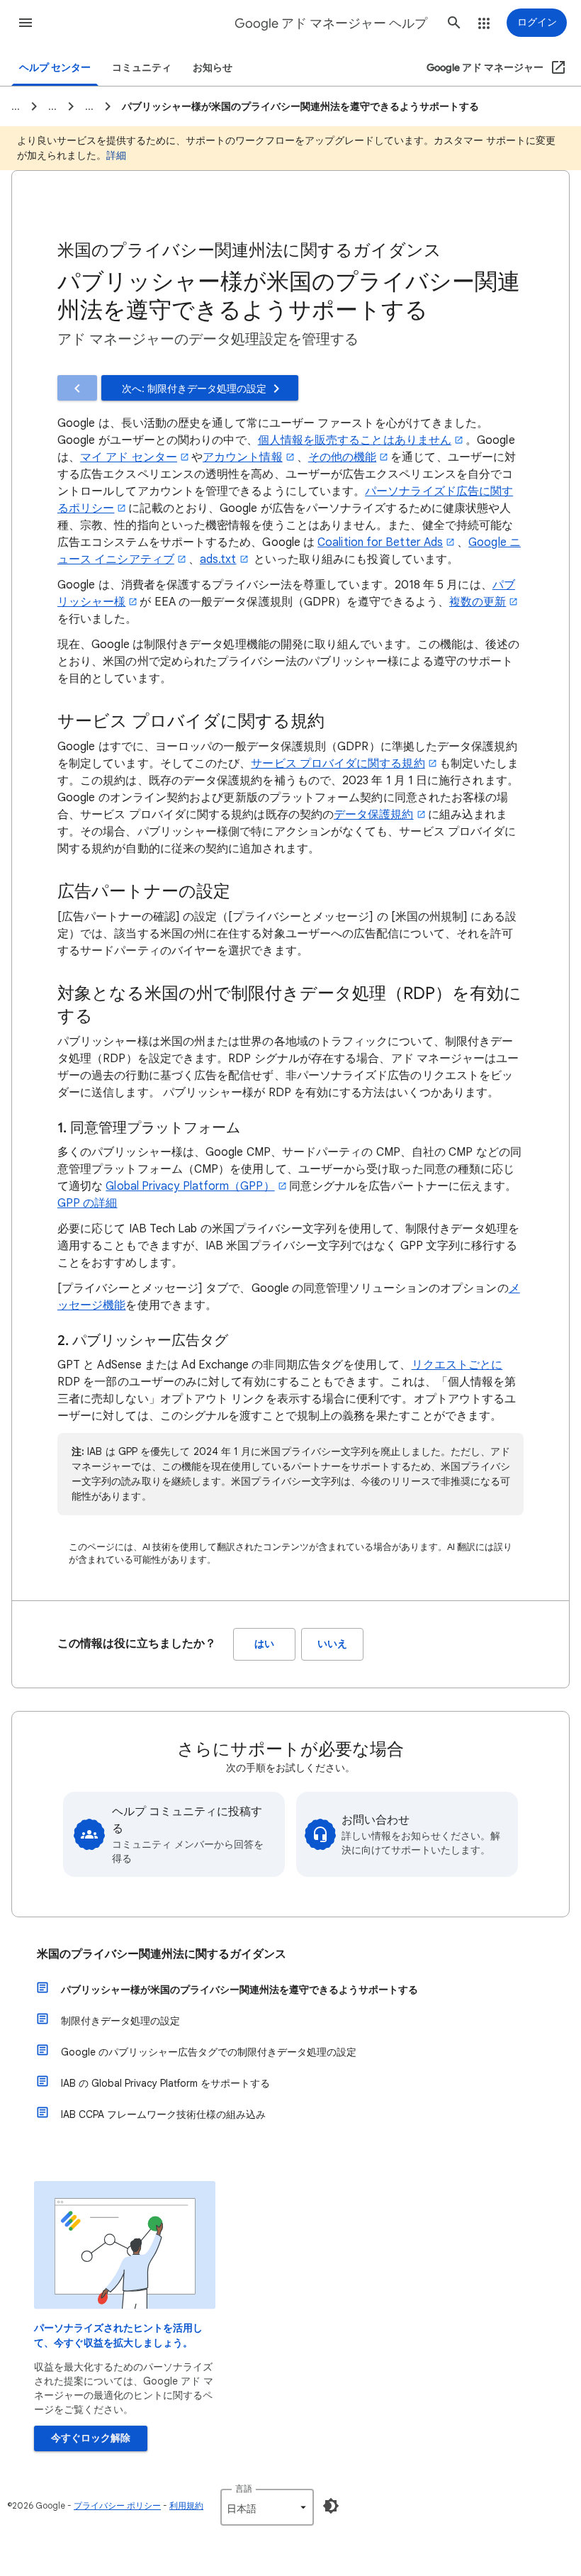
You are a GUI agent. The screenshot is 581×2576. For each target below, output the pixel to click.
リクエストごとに (457, 1365)
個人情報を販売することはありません (355, 440)
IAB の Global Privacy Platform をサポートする (165, 2083)
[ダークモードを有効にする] (331, 2506)
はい (264, 1644)
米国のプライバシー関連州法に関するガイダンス (162, 1954)
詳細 (116, 155)
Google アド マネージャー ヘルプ (331, 23)
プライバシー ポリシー (117, 2505)
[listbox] (267, 2507)
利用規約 (186, 2505)
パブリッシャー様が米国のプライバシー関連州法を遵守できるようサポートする (239, 1990)
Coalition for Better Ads (380, 542)
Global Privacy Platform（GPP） (190, 1186)
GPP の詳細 (88, 1203)
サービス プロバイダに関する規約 (338, 764)
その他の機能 (342, 457)
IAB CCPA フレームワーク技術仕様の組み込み (163, 2114)
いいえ (332, 1644)
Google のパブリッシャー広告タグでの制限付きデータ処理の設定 (209, 2052)
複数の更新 (478, 602)
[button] (26, 23)
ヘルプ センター (55, 68)
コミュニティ (142, 68)
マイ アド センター (129, 457)
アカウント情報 (243, 457)
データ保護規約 (374, 815)
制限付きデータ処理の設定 (120, 2021)
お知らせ (213, 68)
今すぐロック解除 (91, 2438)
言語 (244, 2488)
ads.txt (218, 559)
